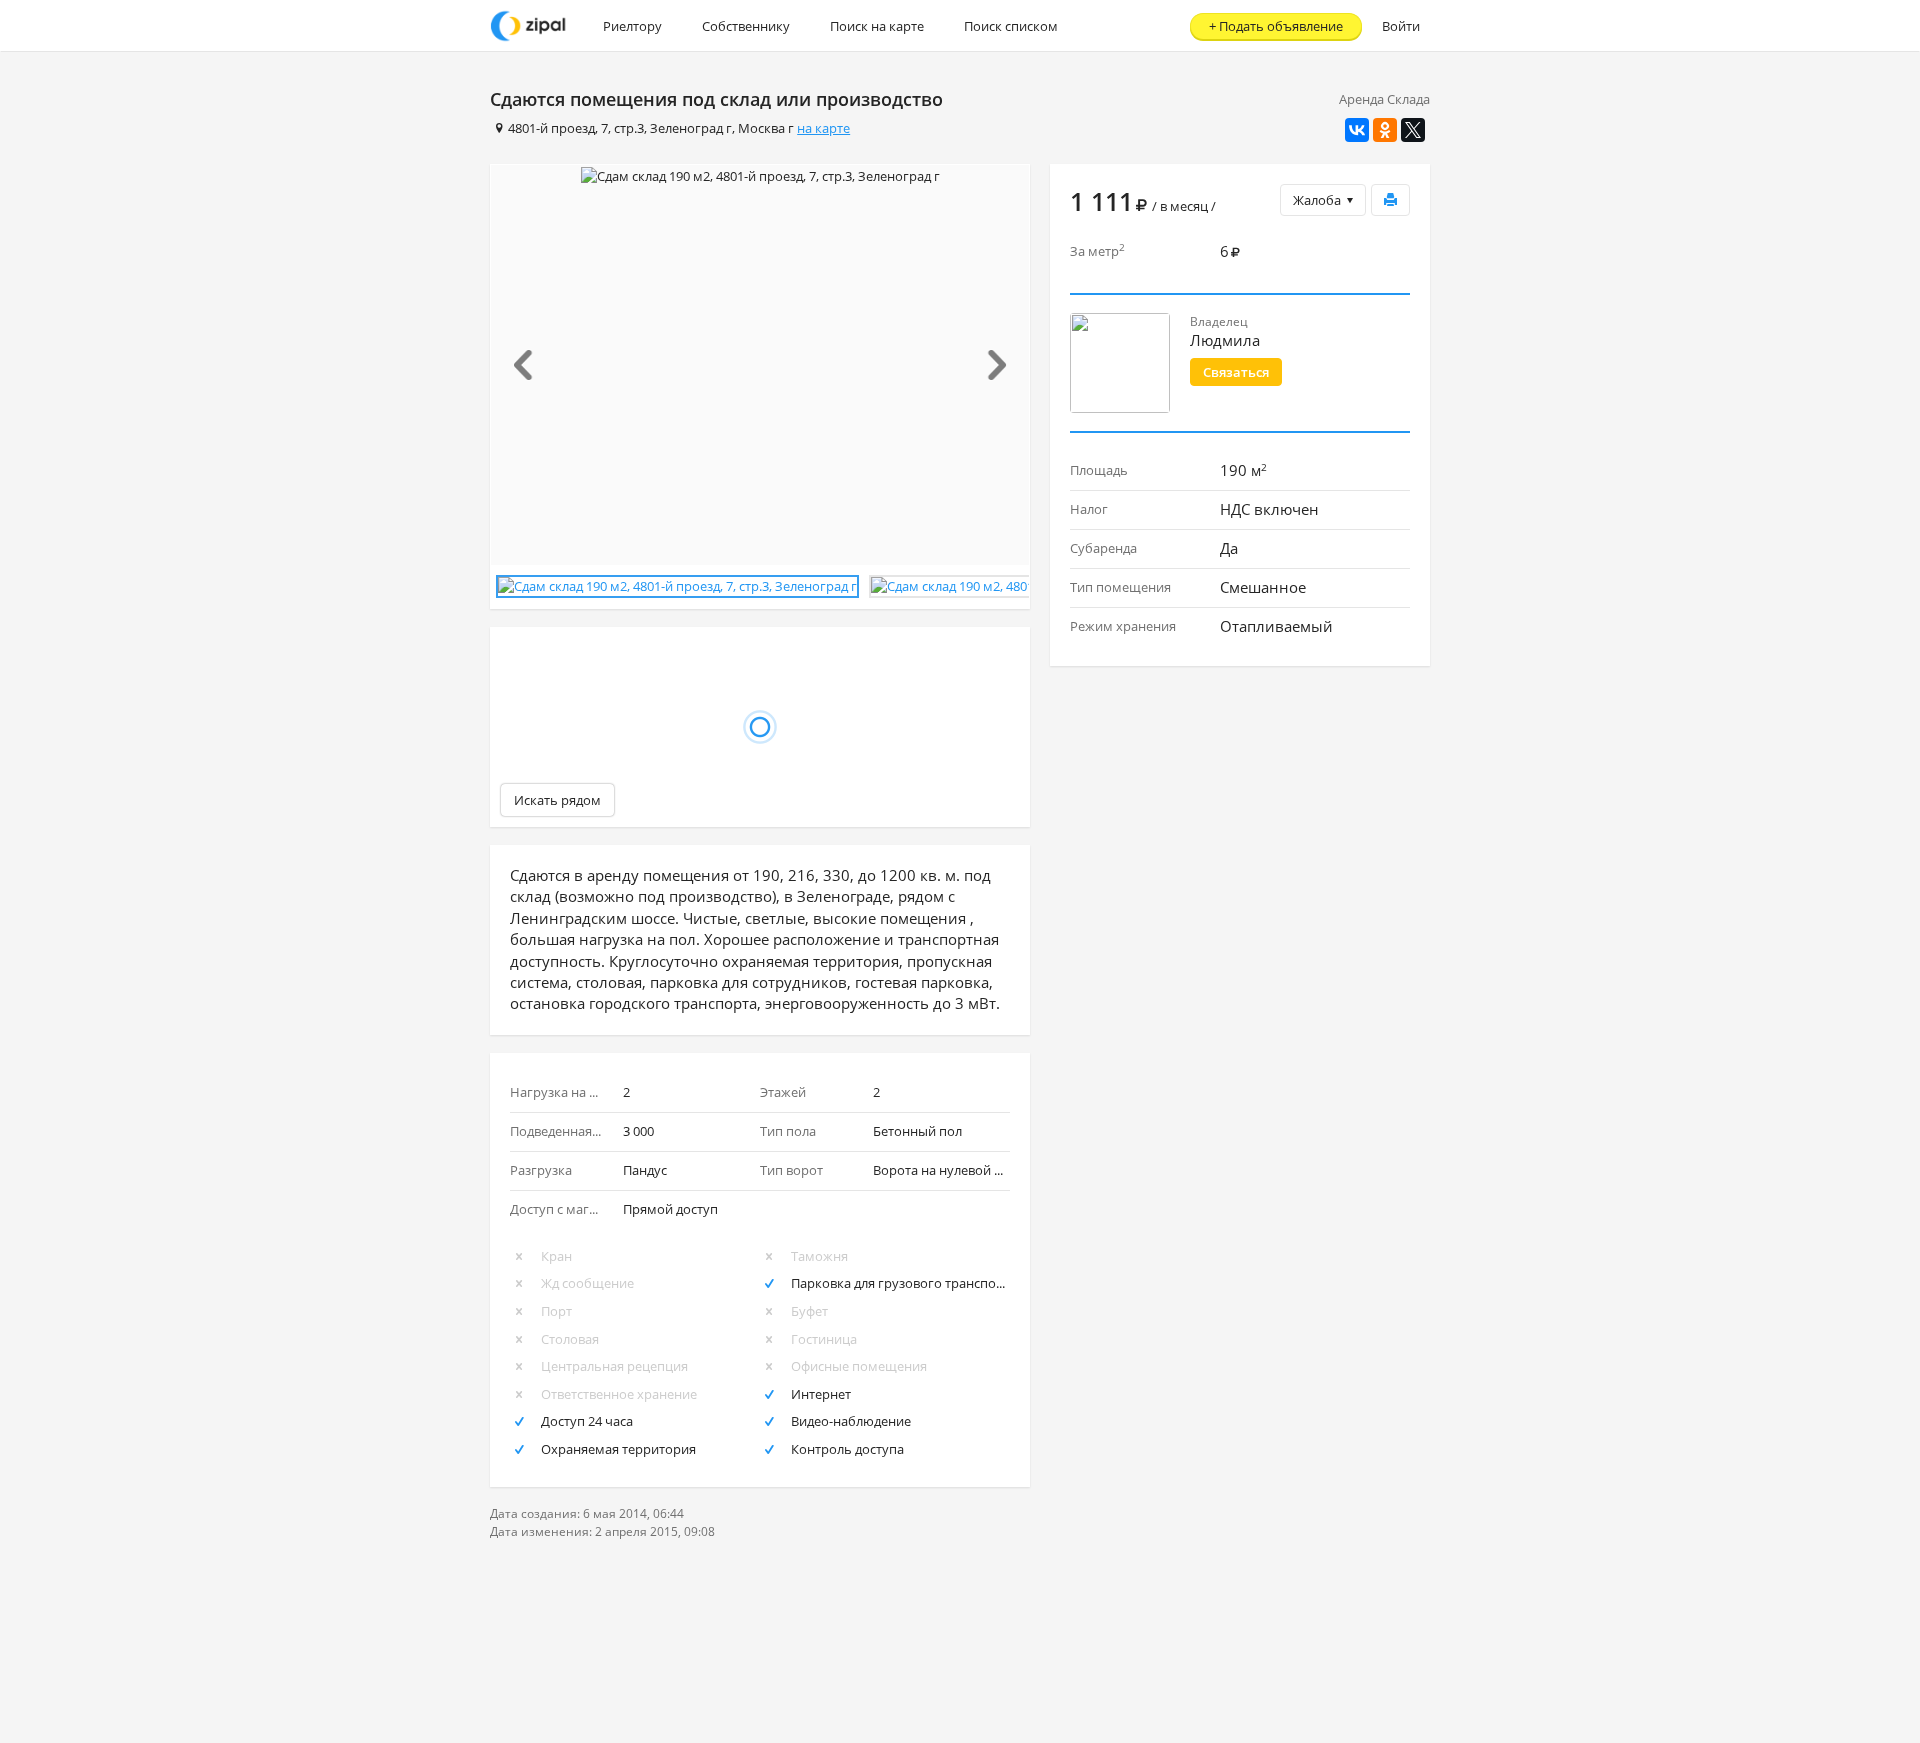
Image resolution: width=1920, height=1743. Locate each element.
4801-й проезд (551, 128)
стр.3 (629, 128)
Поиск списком (1011, 26)
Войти (1401, 26)
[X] (1413, 130)
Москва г (766, 128)
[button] (531, 365)
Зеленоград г (691, 128)
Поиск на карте (877, 26)
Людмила (1225, 340)
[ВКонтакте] (1357, 130)
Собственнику (746, 26)
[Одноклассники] (1385, 130)
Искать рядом (557, 800)
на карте (823, 128)
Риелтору (632, 26)
